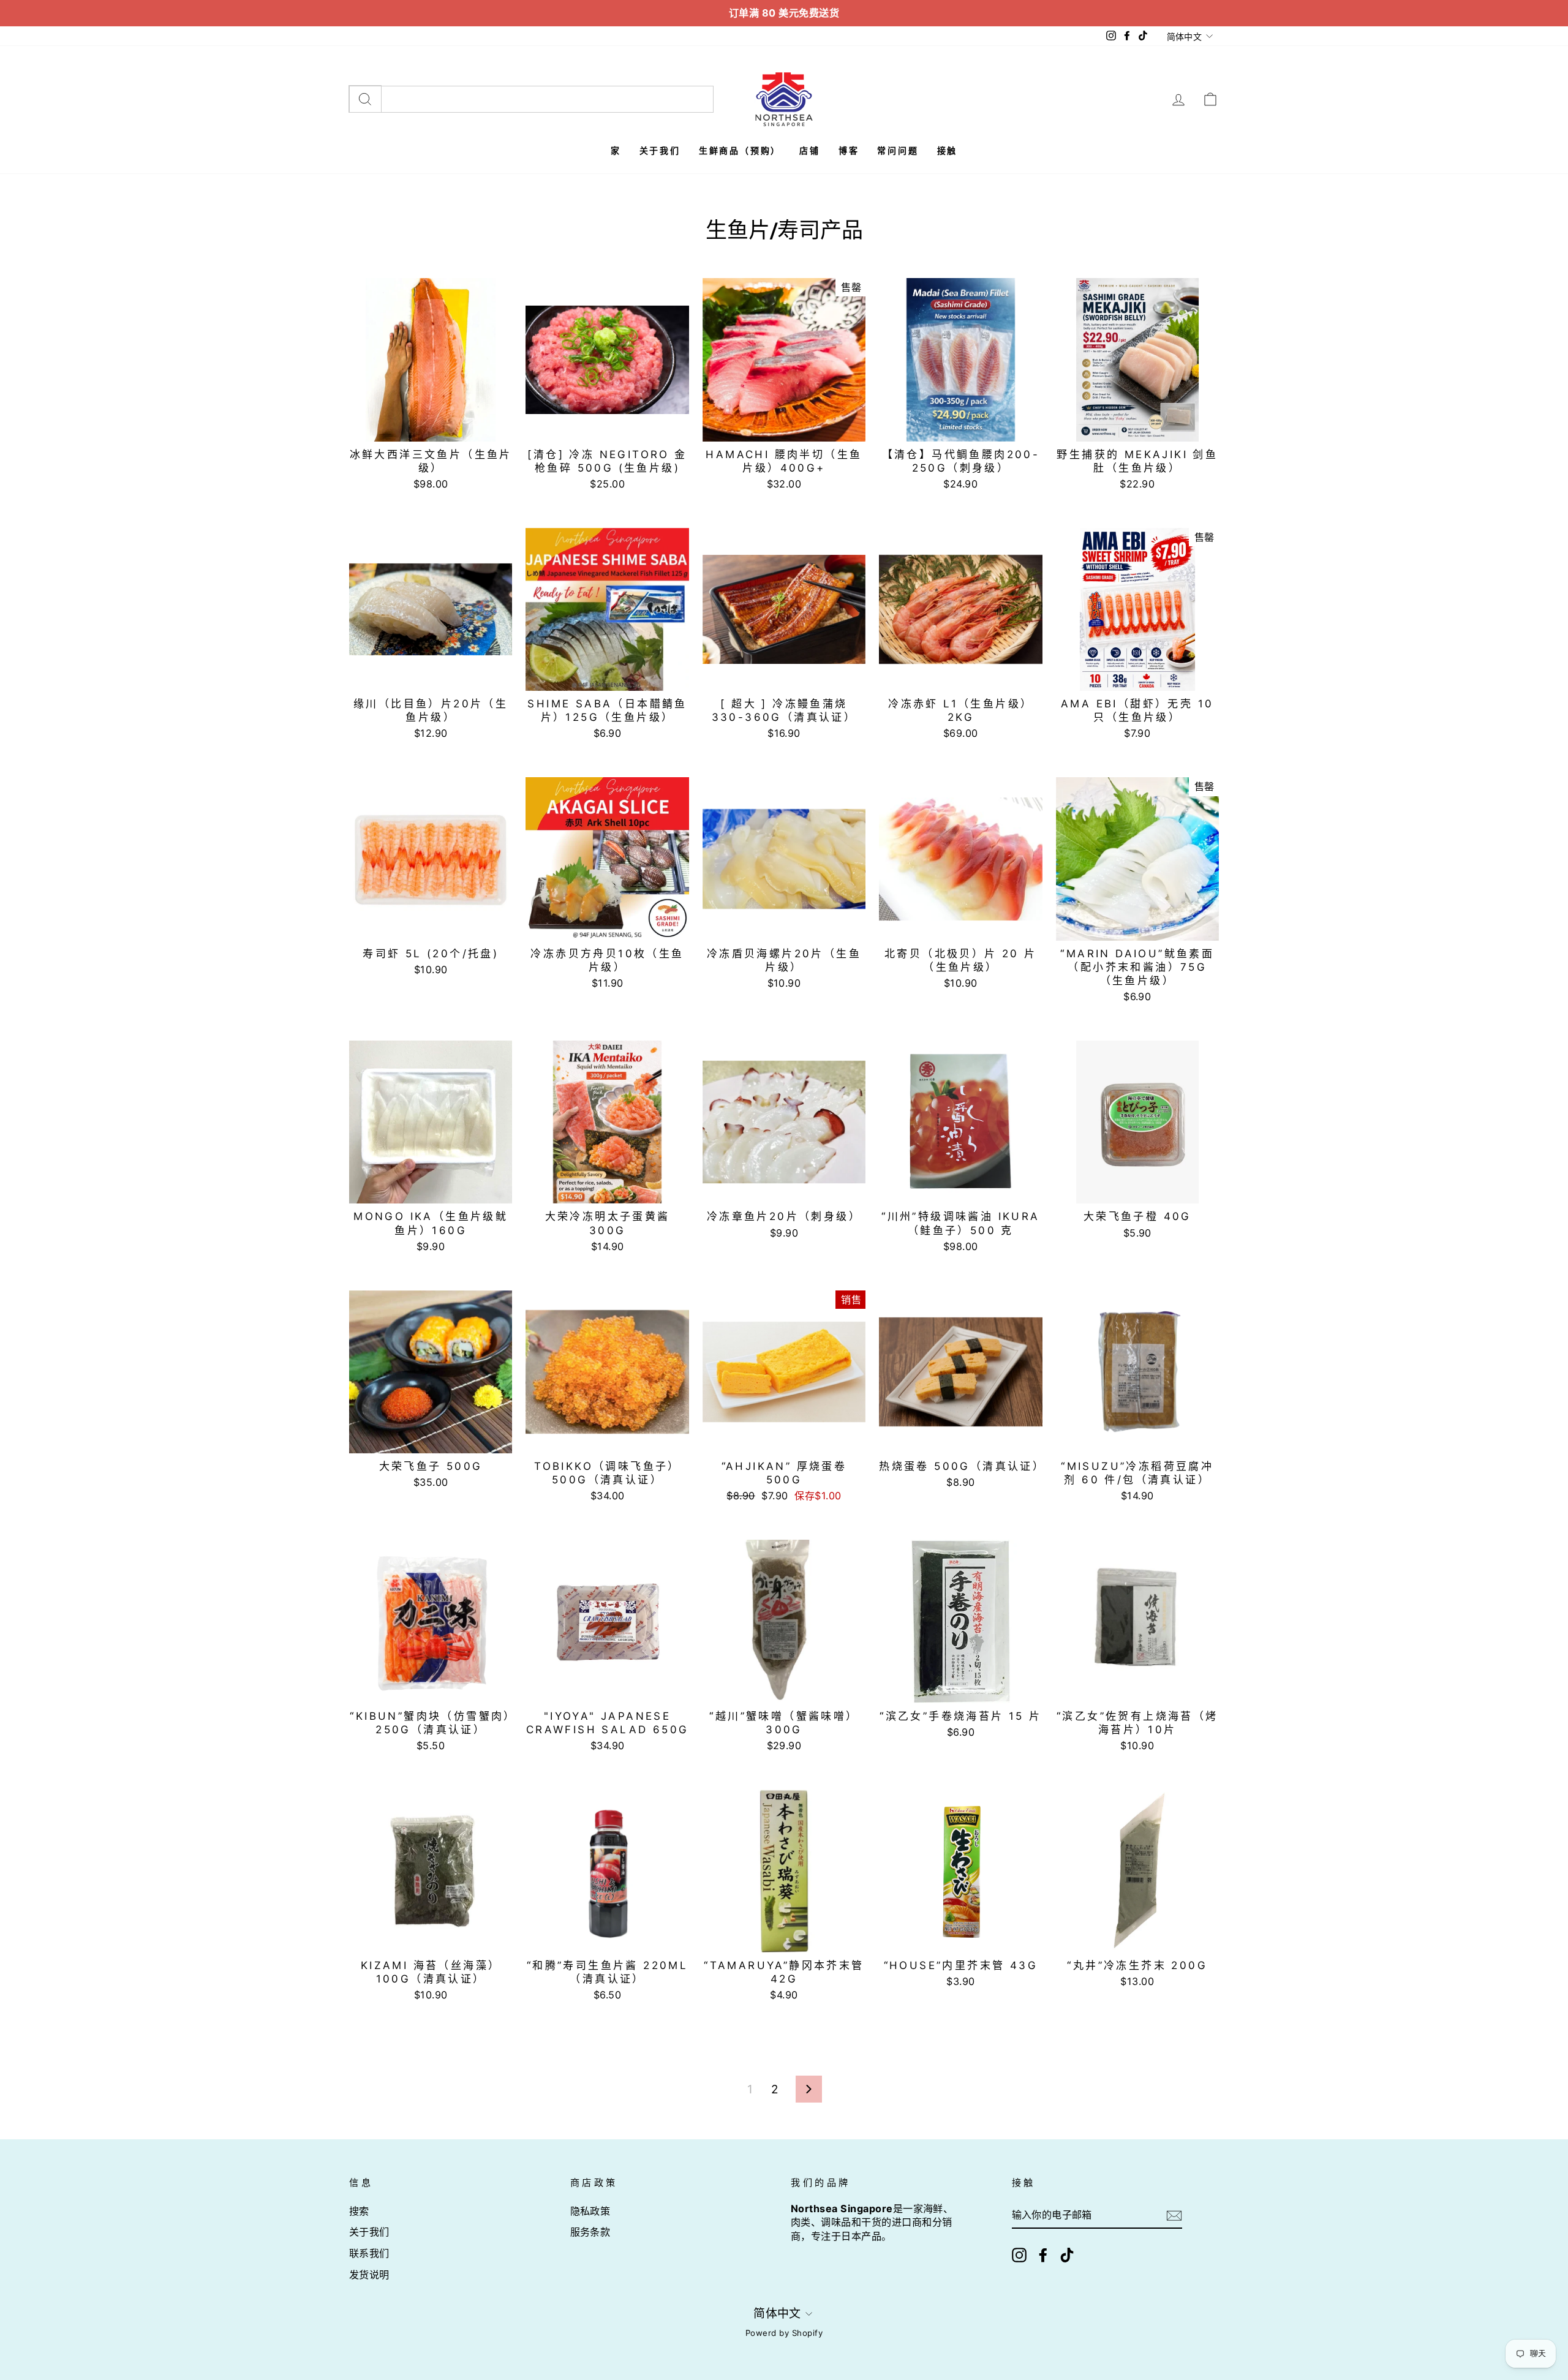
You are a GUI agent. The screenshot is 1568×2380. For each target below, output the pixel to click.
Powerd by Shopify (784, 2333)
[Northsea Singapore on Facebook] (1043, 2255)
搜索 (359, 2211)
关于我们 (369, 2232)
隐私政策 (590, 2211)
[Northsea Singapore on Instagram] (1019, 2255)
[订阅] (1174, 2216)
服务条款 (590, 2232)
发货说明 (369, 2275)
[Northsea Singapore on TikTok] (1067, 2255)
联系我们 (369, 2253)
